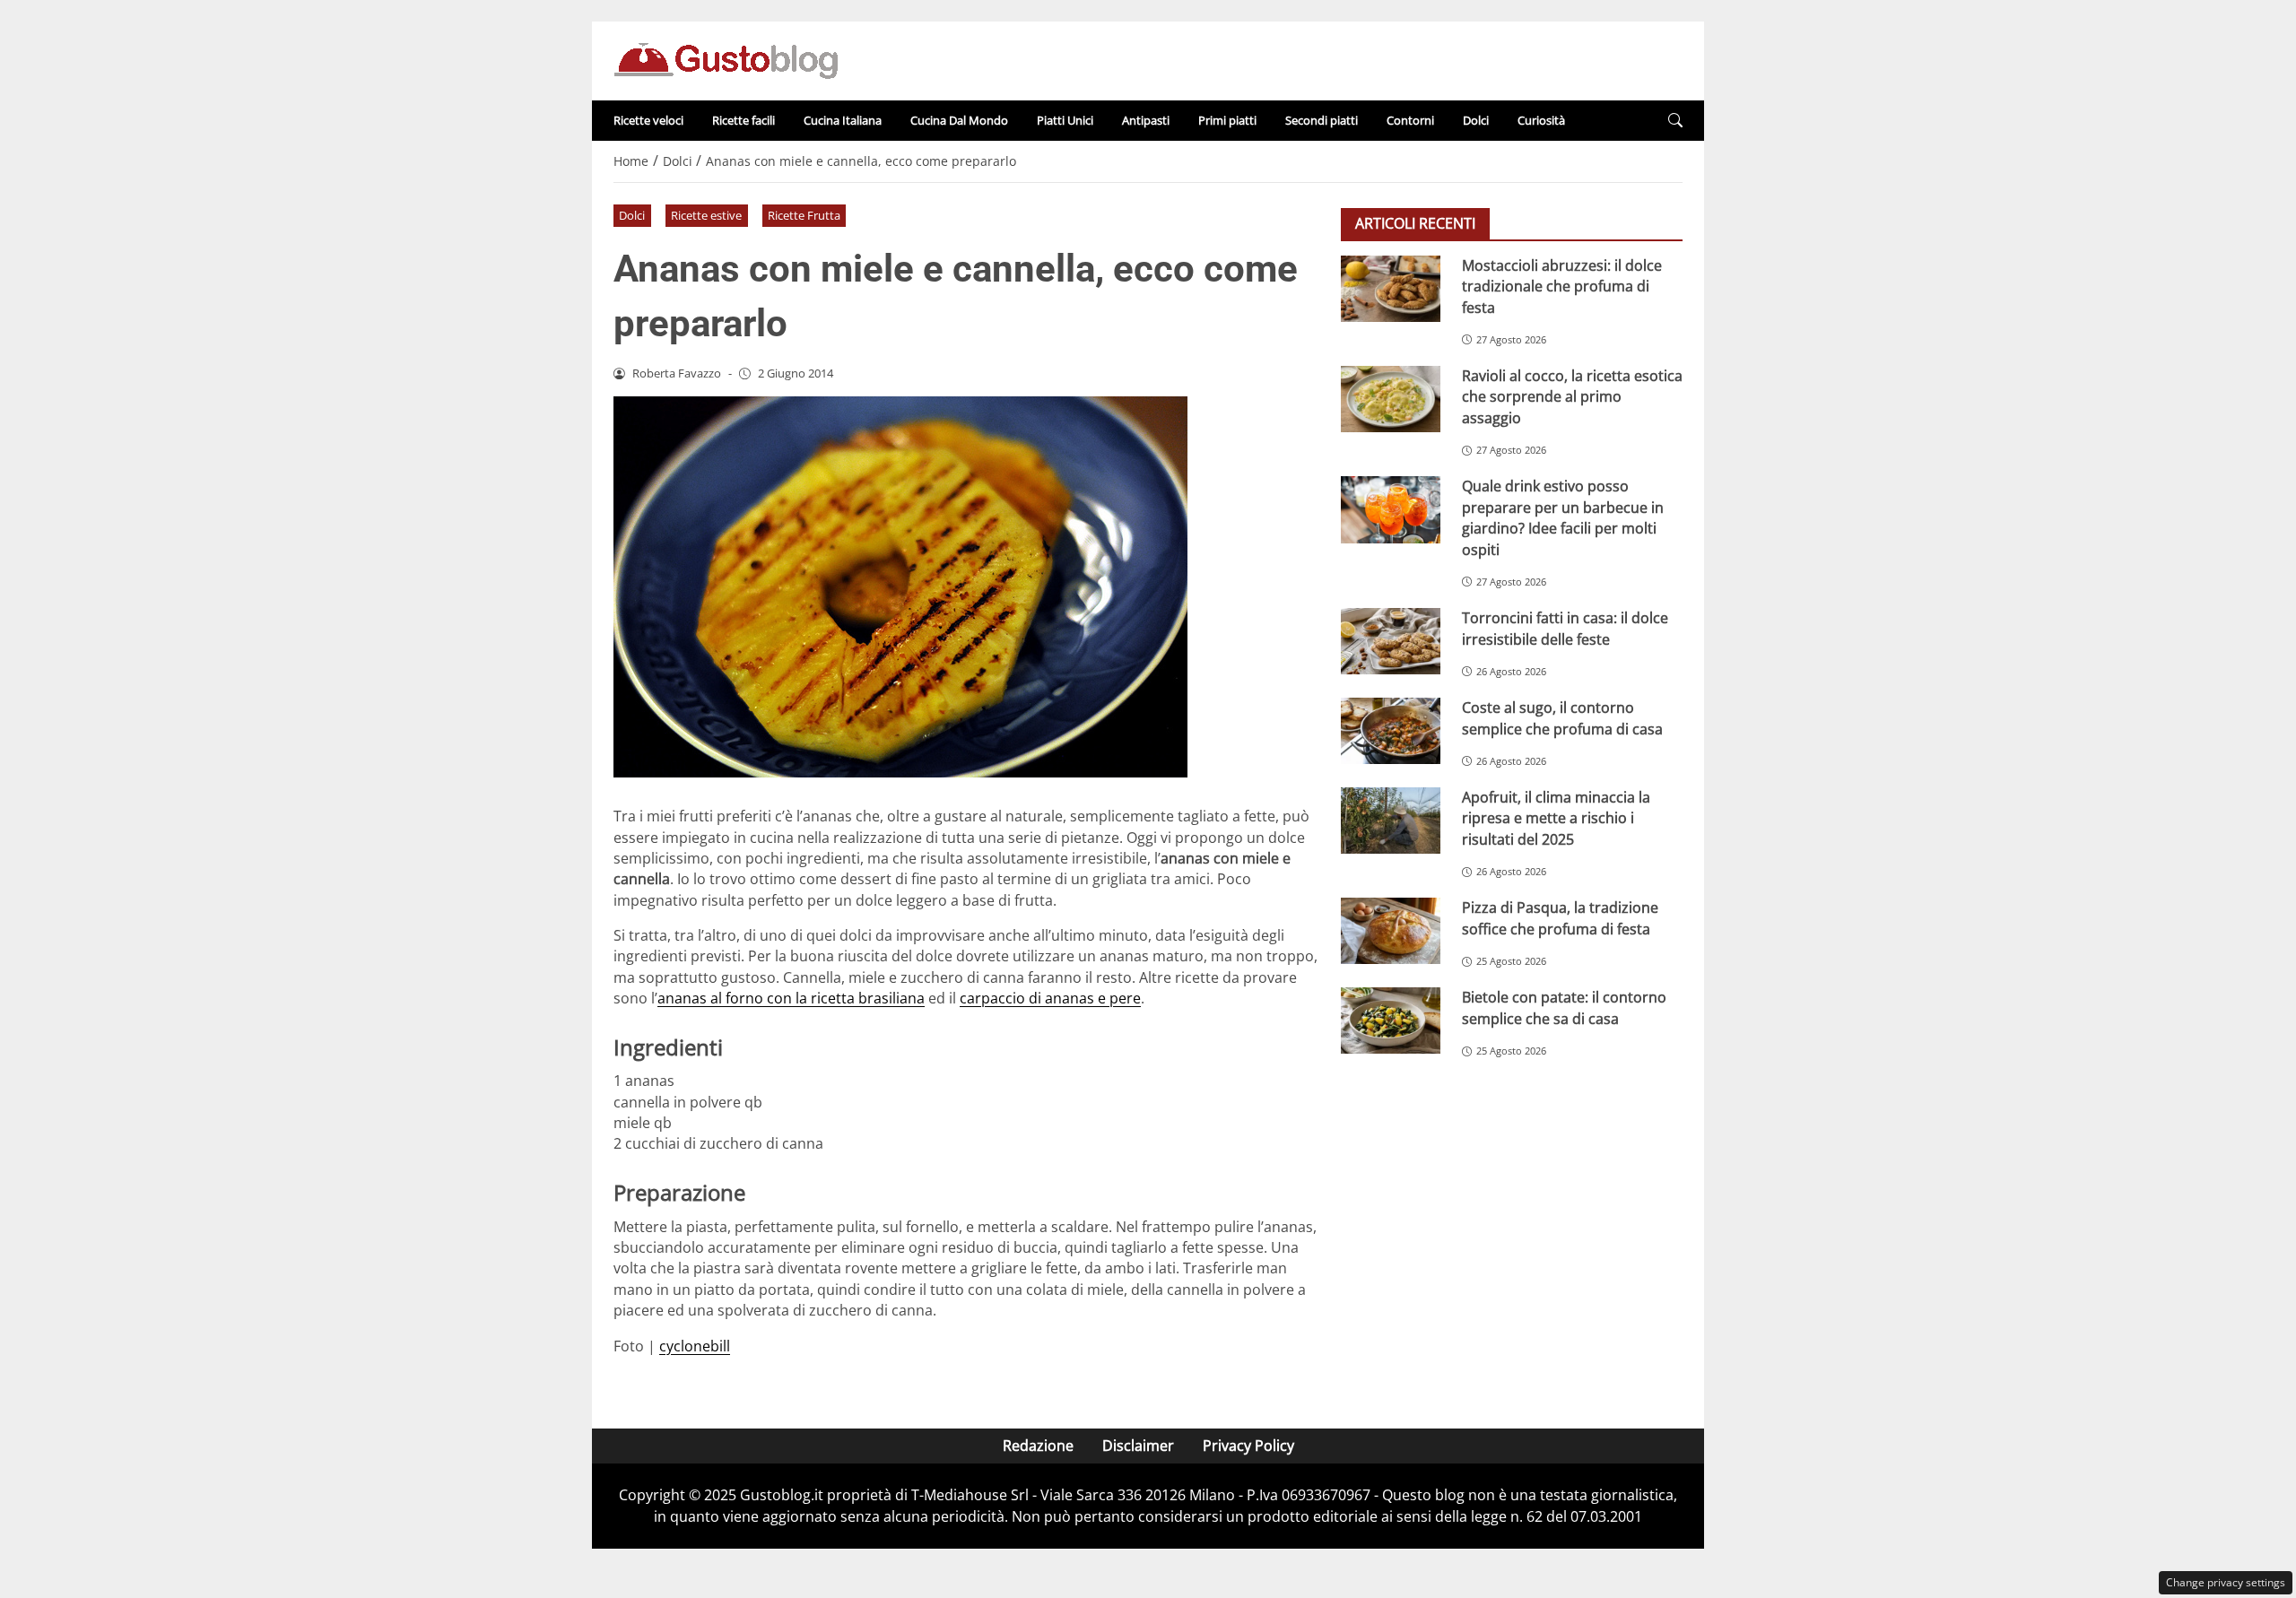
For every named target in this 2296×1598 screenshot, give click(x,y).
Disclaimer (1138, 1446)
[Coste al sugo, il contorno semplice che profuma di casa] (1391, 731)
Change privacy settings (2226, 1582)
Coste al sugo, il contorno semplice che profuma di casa (1562, 718)
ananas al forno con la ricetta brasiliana (791, 998)
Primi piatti (1227, 120)
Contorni (1410, 120)
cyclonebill (695, 1346)
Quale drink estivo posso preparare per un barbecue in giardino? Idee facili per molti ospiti (1563, 517)
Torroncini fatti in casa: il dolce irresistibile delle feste (1565, 628)
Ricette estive (706, 215)
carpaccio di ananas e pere (1050, 998)
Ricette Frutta (804, 215)
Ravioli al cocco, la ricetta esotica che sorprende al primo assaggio (1572, 397)
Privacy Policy (1248, 1446)
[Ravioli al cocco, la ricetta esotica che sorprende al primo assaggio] (1391, 399)
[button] (1675, 121)
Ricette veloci (648, 120)
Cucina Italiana (843, 120)
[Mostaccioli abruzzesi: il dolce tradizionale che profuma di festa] (1391, 289)
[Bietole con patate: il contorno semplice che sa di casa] (1391, 1020)
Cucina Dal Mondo (959, 120)
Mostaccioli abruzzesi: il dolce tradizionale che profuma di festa (1562, 287)
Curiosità (1541, 120)
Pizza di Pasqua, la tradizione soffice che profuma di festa (1560, 918)
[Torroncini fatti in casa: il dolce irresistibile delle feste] (1391, 641)
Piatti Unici (1065, 120)
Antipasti (1146, 120)
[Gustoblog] (726, 59)
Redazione (1038, 1446)
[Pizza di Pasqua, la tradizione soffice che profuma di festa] (1391, 931)
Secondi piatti (1322, 120)
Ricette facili (744, 120)
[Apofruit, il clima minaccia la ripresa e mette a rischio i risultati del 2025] (1391, 821)
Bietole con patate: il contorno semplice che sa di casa (1564, 1007)
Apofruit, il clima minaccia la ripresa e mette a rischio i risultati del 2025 (1556, 818)
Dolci (1476, 120)
